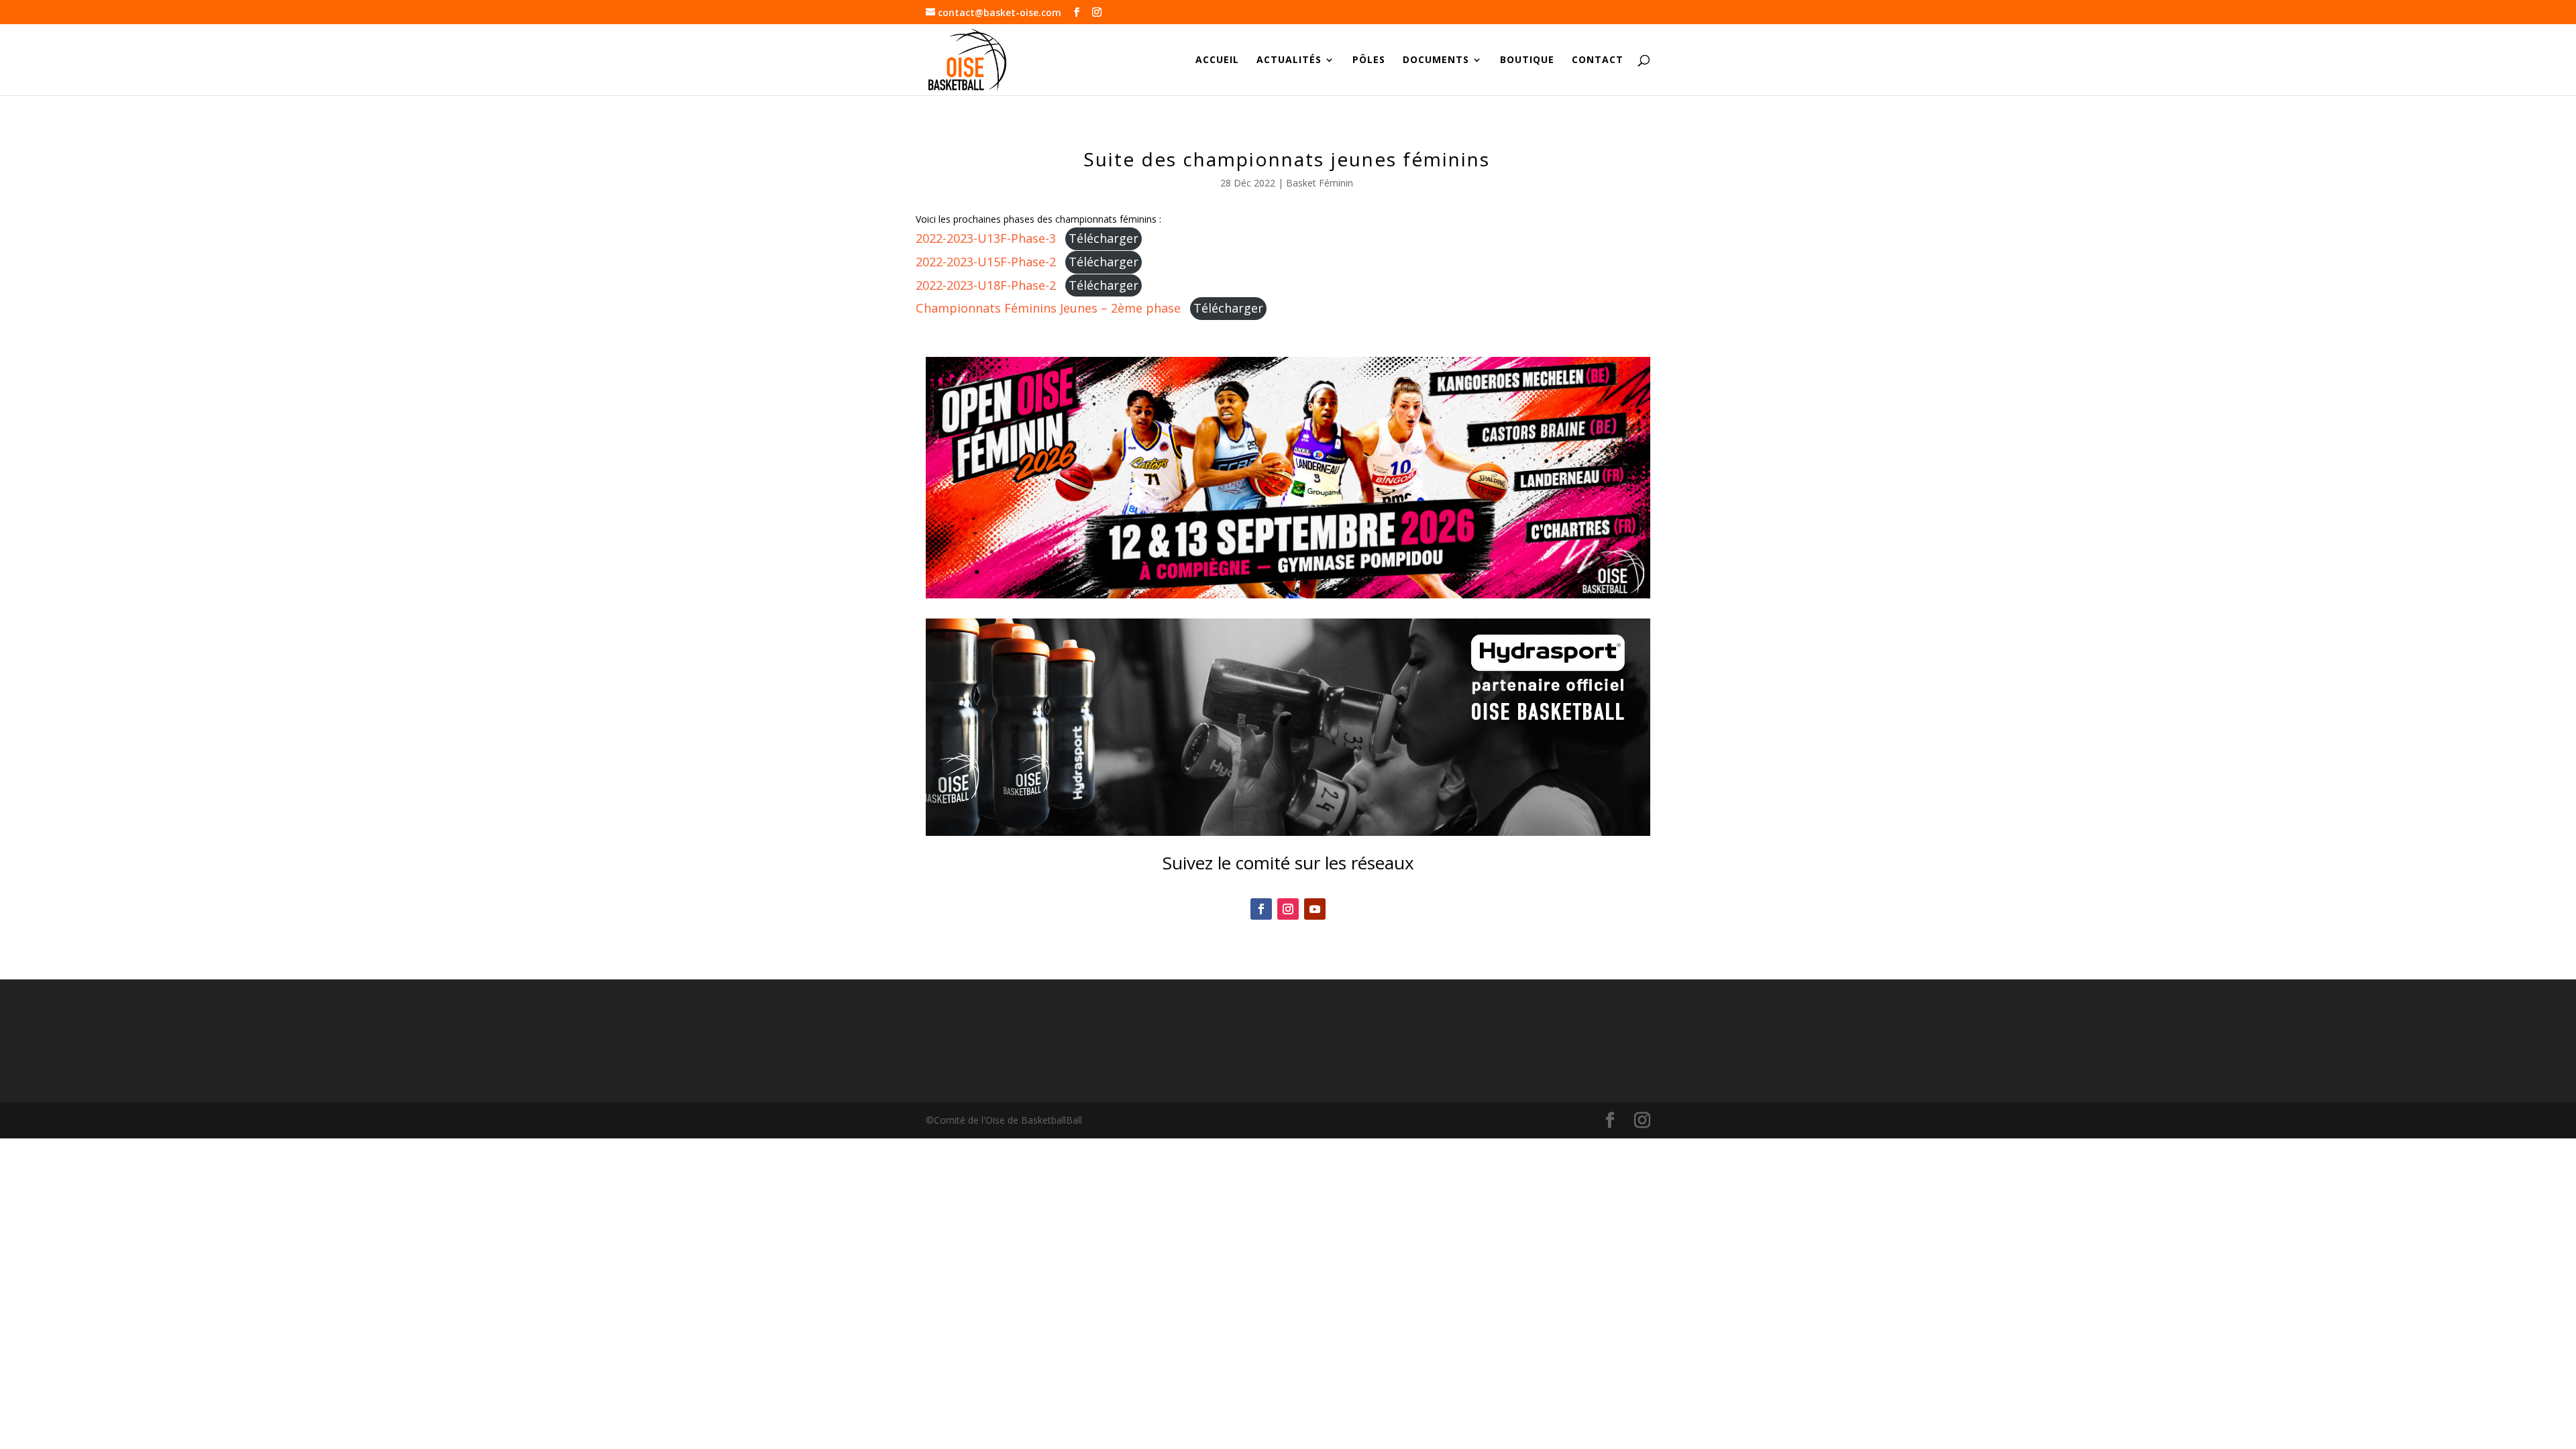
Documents (1436, 60)
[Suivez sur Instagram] (1288, 909)
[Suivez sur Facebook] (1261, 909)
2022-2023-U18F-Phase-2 (986, 285)
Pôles (1369, 60)
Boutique (1527, 60)
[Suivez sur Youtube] (1315, 909)
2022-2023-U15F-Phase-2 (986, 262)
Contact (1598, 60)
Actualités (1289, 60)
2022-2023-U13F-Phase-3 (986, 238)
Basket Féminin (1320, 183)
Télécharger (1104, 238)
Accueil (1217, 60)
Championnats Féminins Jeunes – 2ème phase (1048, 308)
